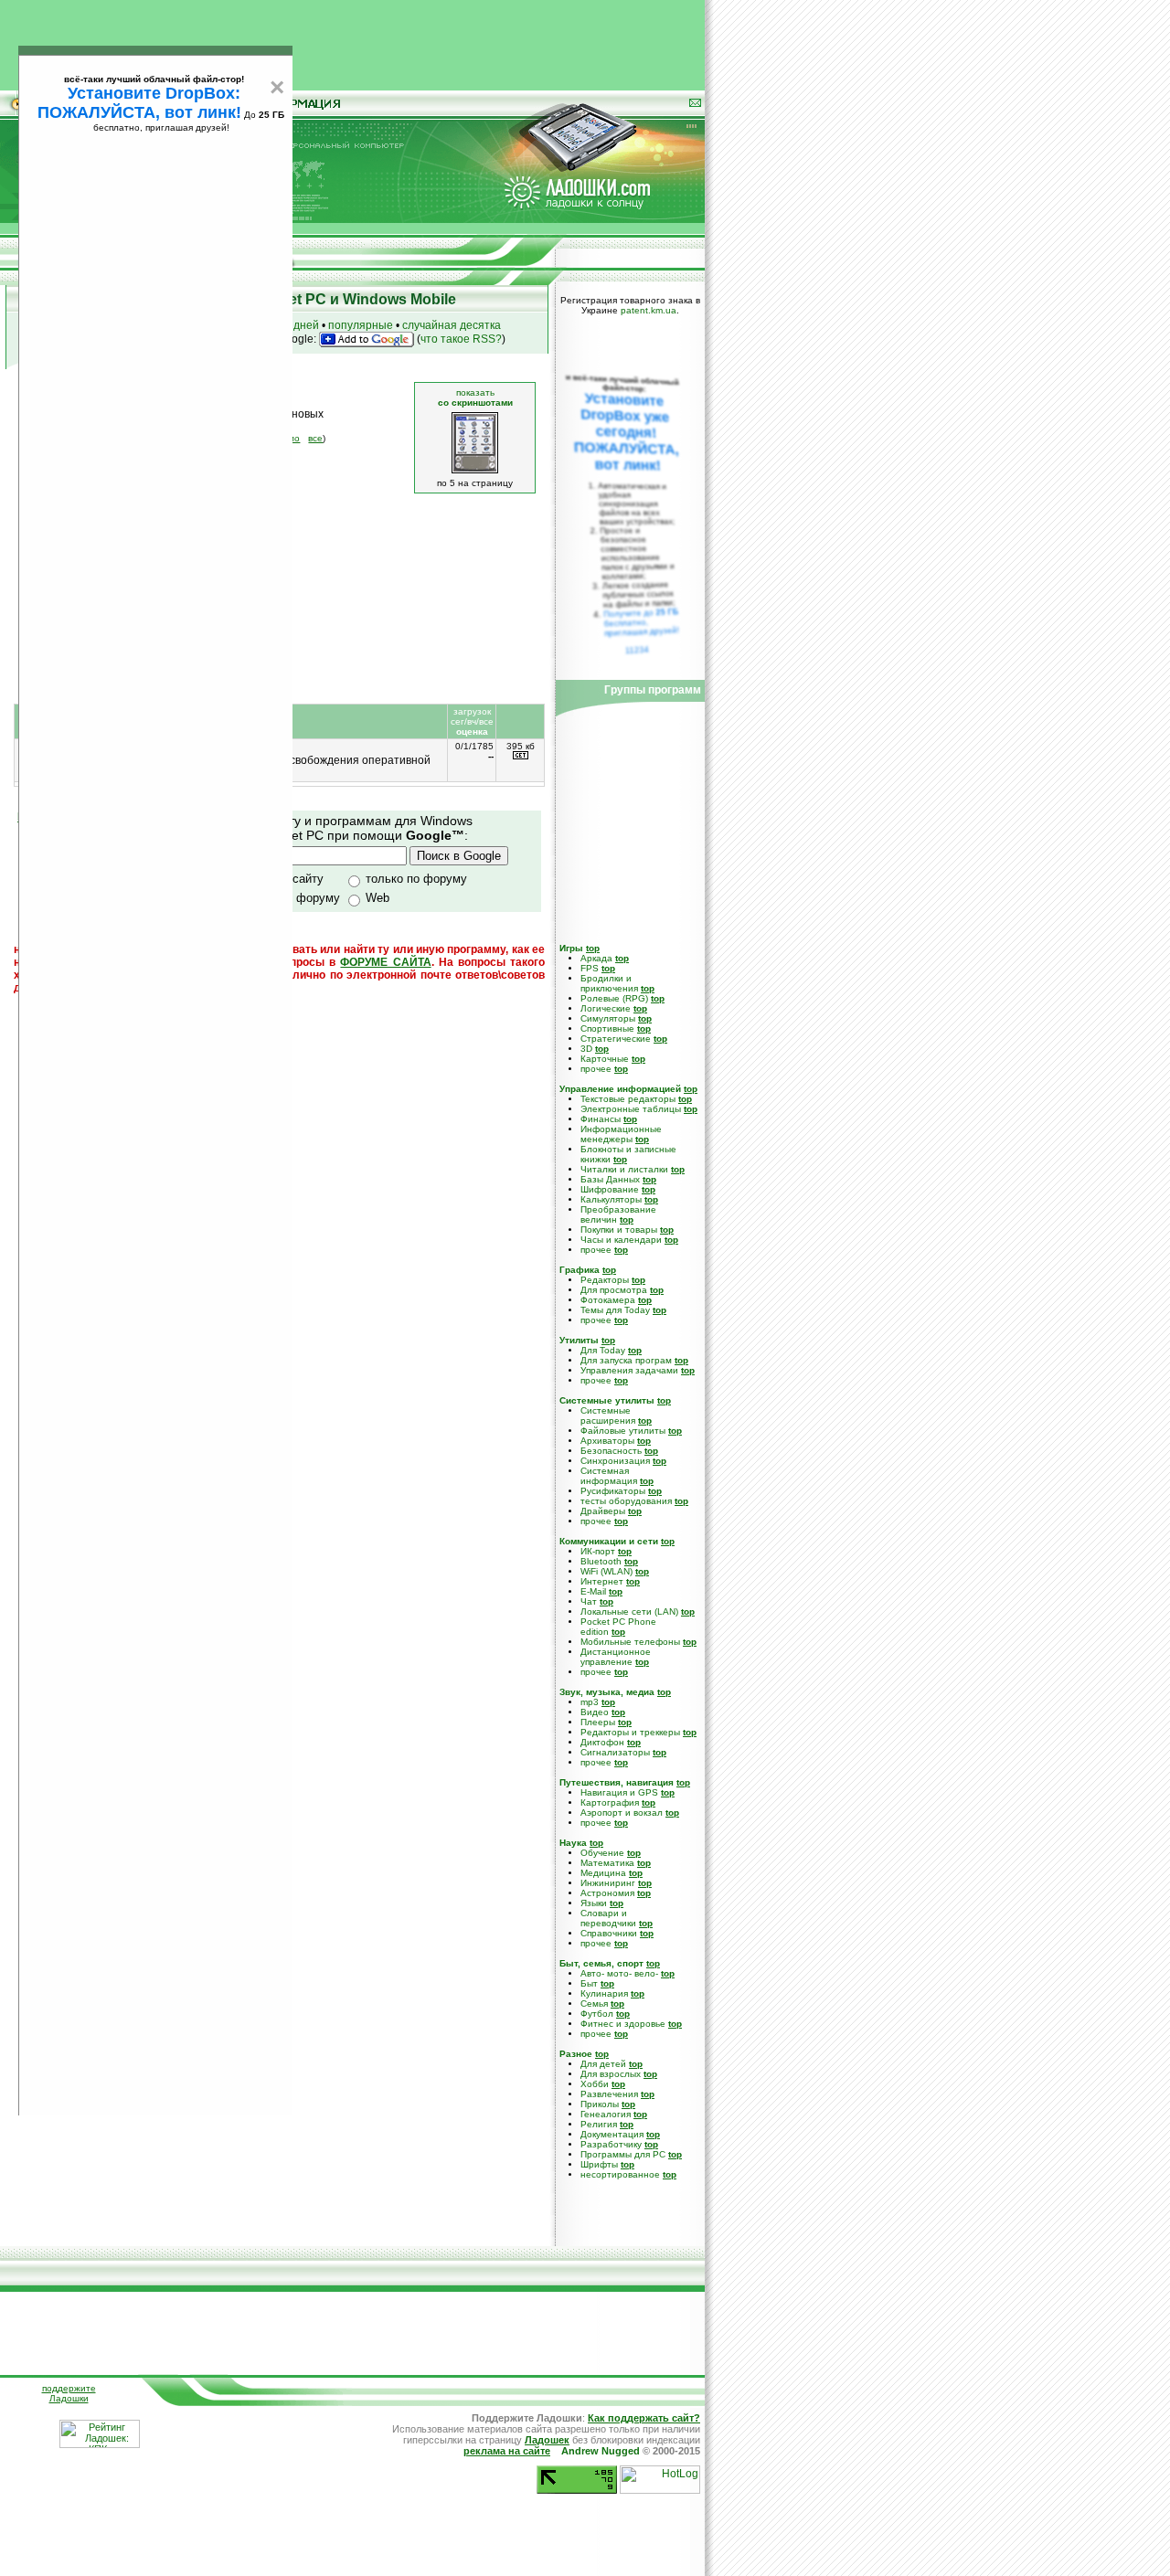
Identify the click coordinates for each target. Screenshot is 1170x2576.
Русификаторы (613, 1491)
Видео (595, 1712)
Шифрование (610, 1189)
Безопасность (611, 1451)
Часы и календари (621, 1240)
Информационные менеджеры (621, 1134)
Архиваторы (607, 1441)
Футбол (597, 2014)
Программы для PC (623, 2154)
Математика (607, 1863)
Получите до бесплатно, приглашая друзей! (641, 622)
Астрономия (607, 1893)
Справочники (609, 1933)
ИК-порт (598, 1551)
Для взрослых (611, 2074)
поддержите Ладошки (69, 2393)
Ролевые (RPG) (614, 998)
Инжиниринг (608, 1883)
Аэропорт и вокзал (622, 1813)
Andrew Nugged (601, 2451)
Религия (599, 2124)
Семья (594, 2004)
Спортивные (607, 1028)
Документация (612, 2134)
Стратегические (616, 1039)
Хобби (595, 2084)
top (593, 948)
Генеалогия (606, 2114)
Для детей (603, 2064)
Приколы (600, 2104)
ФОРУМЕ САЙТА (385, 962)
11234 (638, 650)
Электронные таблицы (631, 1109)
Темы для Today (615, 1310)
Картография (610, 1802)
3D (586, 1049)
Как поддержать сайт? (644, 2418)
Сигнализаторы (615, 1752)
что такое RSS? (461, 339)
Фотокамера (608, 1300)
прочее (596, 1069)
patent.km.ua (649, 310)
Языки (594, 1903)
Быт (589, 1983)
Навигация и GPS (619, 1792)
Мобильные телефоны (630, 1642)
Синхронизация (615, 1461)
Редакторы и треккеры (630, 1732)
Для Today (603, 1350)
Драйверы (603, 1511)
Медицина (603, 1873)
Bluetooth (601, 1561)
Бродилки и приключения (609, 983)
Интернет (602, 1581)
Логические (606, 1008)
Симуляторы (608, 1018)
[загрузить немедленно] (521, 756)
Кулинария (604, 1993)
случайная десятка (452, 325)
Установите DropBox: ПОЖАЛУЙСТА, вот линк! (139, 103)
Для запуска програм (626, 1360)
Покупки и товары (619, 1230)
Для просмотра (614, 1290)
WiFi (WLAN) (606, 1571)
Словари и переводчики (608, 1918)
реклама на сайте (507, 2451)
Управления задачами (629, 1370)
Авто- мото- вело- (619, 1973)
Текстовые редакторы (628, 1099)
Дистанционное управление (616, 1657)
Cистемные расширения (608, 1415)
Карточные (605, 1059)
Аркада (596, 958)
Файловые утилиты (623, 1431)
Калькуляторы (611, 1199)
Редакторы (605, 1280)
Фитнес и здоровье (623, 2024)
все (315, 438)
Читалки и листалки (624, 1169)
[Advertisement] (353, 41)
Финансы (601, 1119)
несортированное (620, 2174)
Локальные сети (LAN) (629, 1611)
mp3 (590, 1702)
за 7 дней (294, 325)
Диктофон (602, 1742)
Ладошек (547, 2440)
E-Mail (593, 1591)
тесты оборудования (626, 1501)
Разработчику (611, 2144)
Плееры (598, 1722)
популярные (361, 325)
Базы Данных (610, 1179)
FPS (590, 968)
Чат (589, 1601)
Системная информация (609, 1476)
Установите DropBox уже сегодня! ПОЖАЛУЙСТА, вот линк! (626, 432)
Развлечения (609, 2094)
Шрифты (599, 2164)
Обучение (602, 1853)
